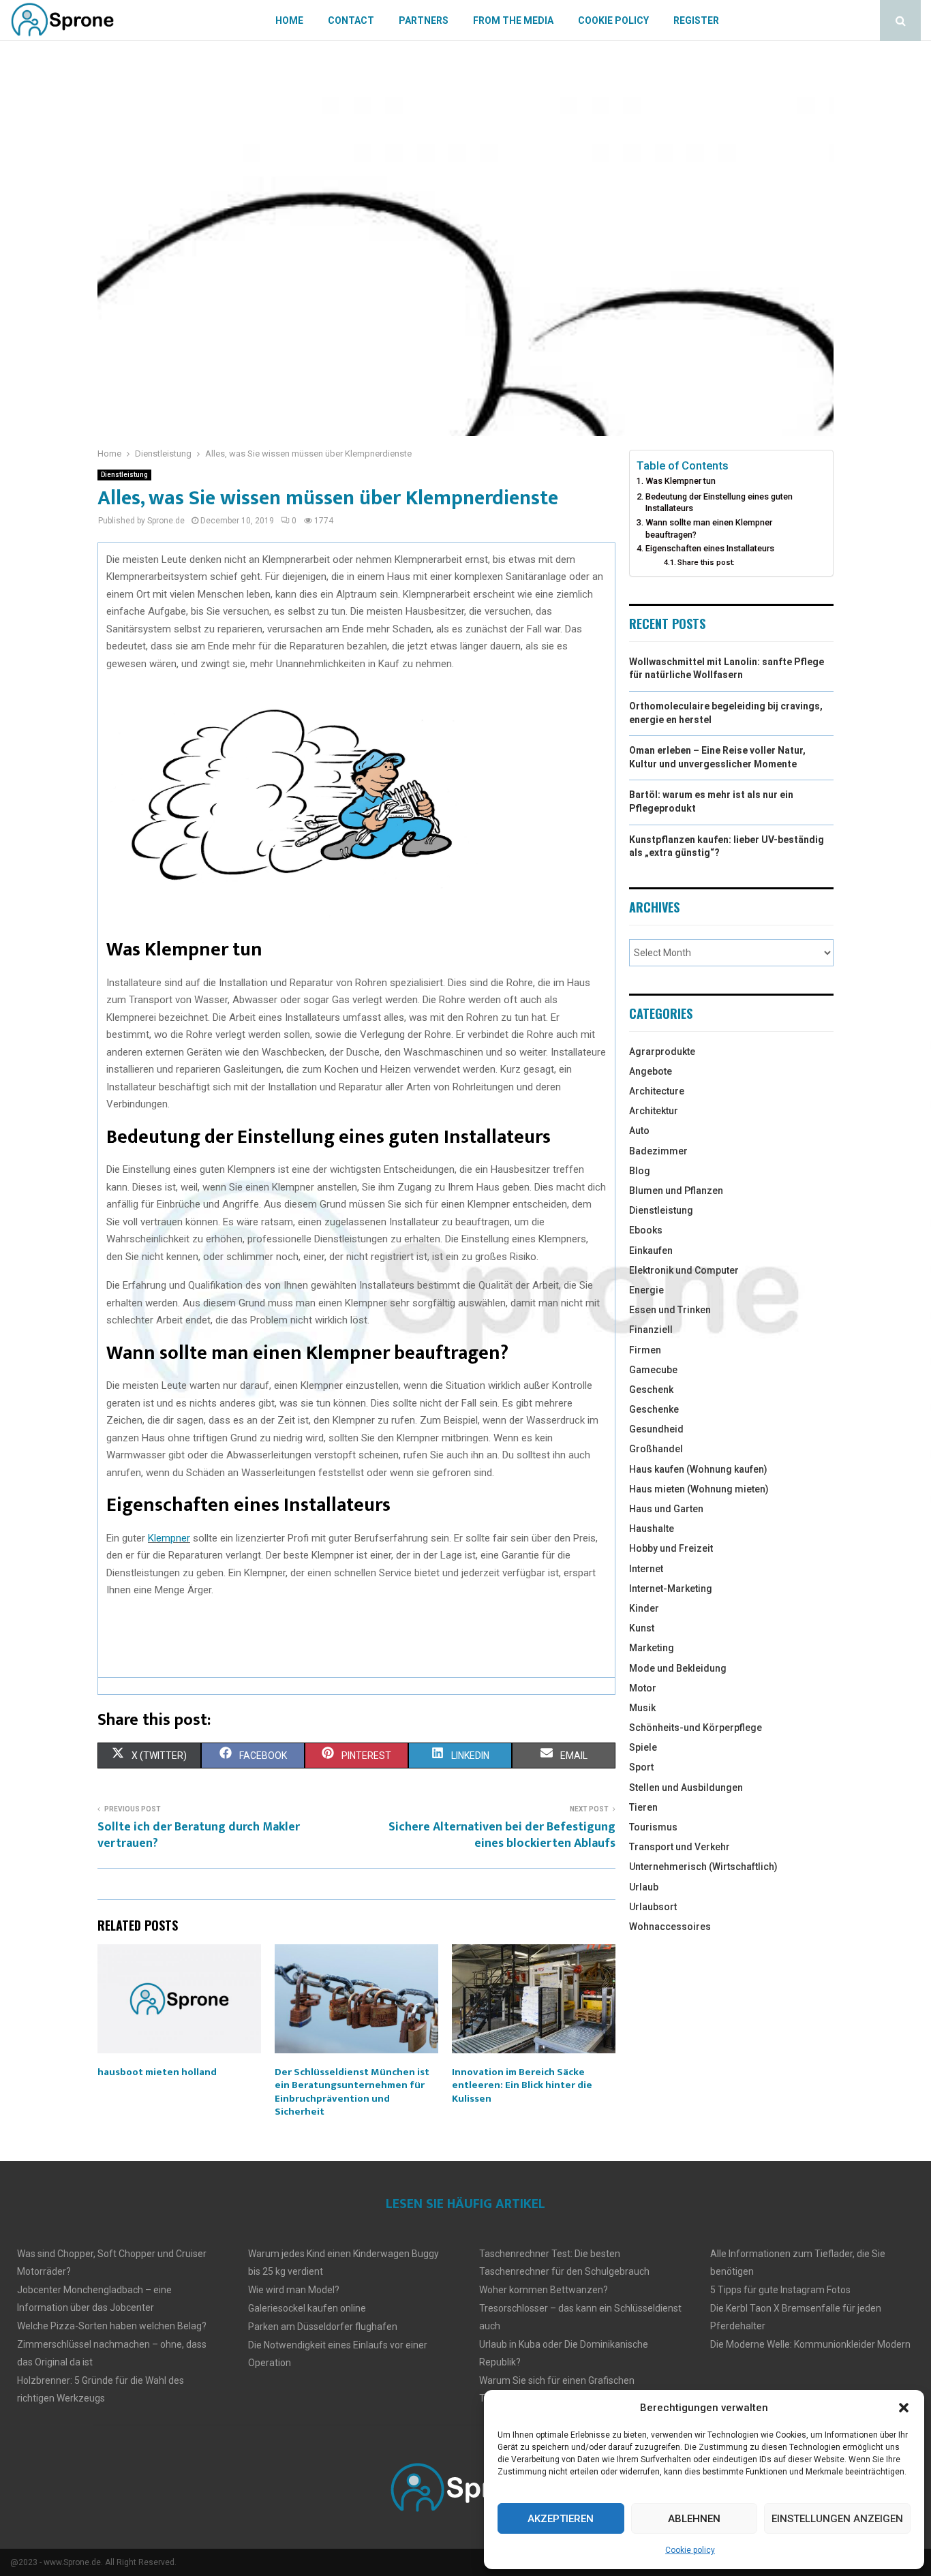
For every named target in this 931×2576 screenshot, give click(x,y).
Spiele (643, 1747)
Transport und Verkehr (680, 1847)
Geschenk (651, 1390)
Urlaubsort (653, 1907)
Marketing (652, 1648)
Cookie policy (690, 2550)
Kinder (644, 1608)
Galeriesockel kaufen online (307, 2308)
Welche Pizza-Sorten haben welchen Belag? (112, 2326)
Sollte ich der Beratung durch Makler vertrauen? (199, 1835)
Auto (639, 1131)
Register (696, 20)
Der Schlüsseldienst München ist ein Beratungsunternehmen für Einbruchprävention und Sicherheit (352, 2092)
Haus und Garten (666, 1509)
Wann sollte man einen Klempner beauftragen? (709, 528)
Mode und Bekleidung (678, 1668)
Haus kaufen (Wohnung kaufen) (698, 1469)
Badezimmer (658, 1151)
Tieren (643, 1807)
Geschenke (654, 1409)
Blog (640, 1171)
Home (289, 20)
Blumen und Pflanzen (676, 1191)
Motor (643, 1688)
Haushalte (652, 1529)
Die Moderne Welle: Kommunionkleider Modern (810, 2344)
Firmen (645, 1350)
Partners (424, 20)
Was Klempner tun (681, 481)
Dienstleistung (124, 475)
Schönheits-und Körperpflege (696, 1728)
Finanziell (651, 1330)
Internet (646, 1569)
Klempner (169, 1538)
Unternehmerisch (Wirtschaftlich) (703, 1867)
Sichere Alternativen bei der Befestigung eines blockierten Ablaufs (502, 1835)
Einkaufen (651, 1251)
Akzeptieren (561, 2519)
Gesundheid (656, 1429)
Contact (351, 20)
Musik (642, 1708)
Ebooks (646, 1230)
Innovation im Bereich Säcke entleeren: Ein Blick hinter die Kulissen (522, 2085)
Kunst (642, 1628)
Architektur (654, 1111)
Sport (641, 1767)
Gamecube (653, 1370)
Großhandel (656, 1449)
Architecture (657, 1091)
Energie (646, 1290)
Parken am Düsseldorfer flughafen (323, 2327)
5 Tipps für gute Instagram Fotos (780, 2290)
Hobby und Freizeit (671, 1548)
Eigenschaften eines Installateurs (710, 548)
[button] (904, 2408)
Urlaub (644, 1887)
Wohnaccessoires (670, 1927)
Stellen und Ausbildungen (686, 1788)
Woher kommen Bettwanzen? (544, 2290)
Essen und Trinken (670, 1310)
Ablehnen (694, 2519)
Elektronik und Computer (684, 1270)
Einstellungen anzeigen (837, 2519)
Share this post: (706, 562)
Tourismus (653, 1827)
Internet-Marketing (671, 1589)
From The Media (513, 20)
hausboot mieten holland (157, 2072)
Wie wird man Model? (294, 2290)
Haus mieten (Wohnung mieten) (699, 1489)
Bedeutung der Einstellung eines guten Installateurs (719, 503)
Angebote (651, 1071)
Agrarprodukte (662, 1052)
